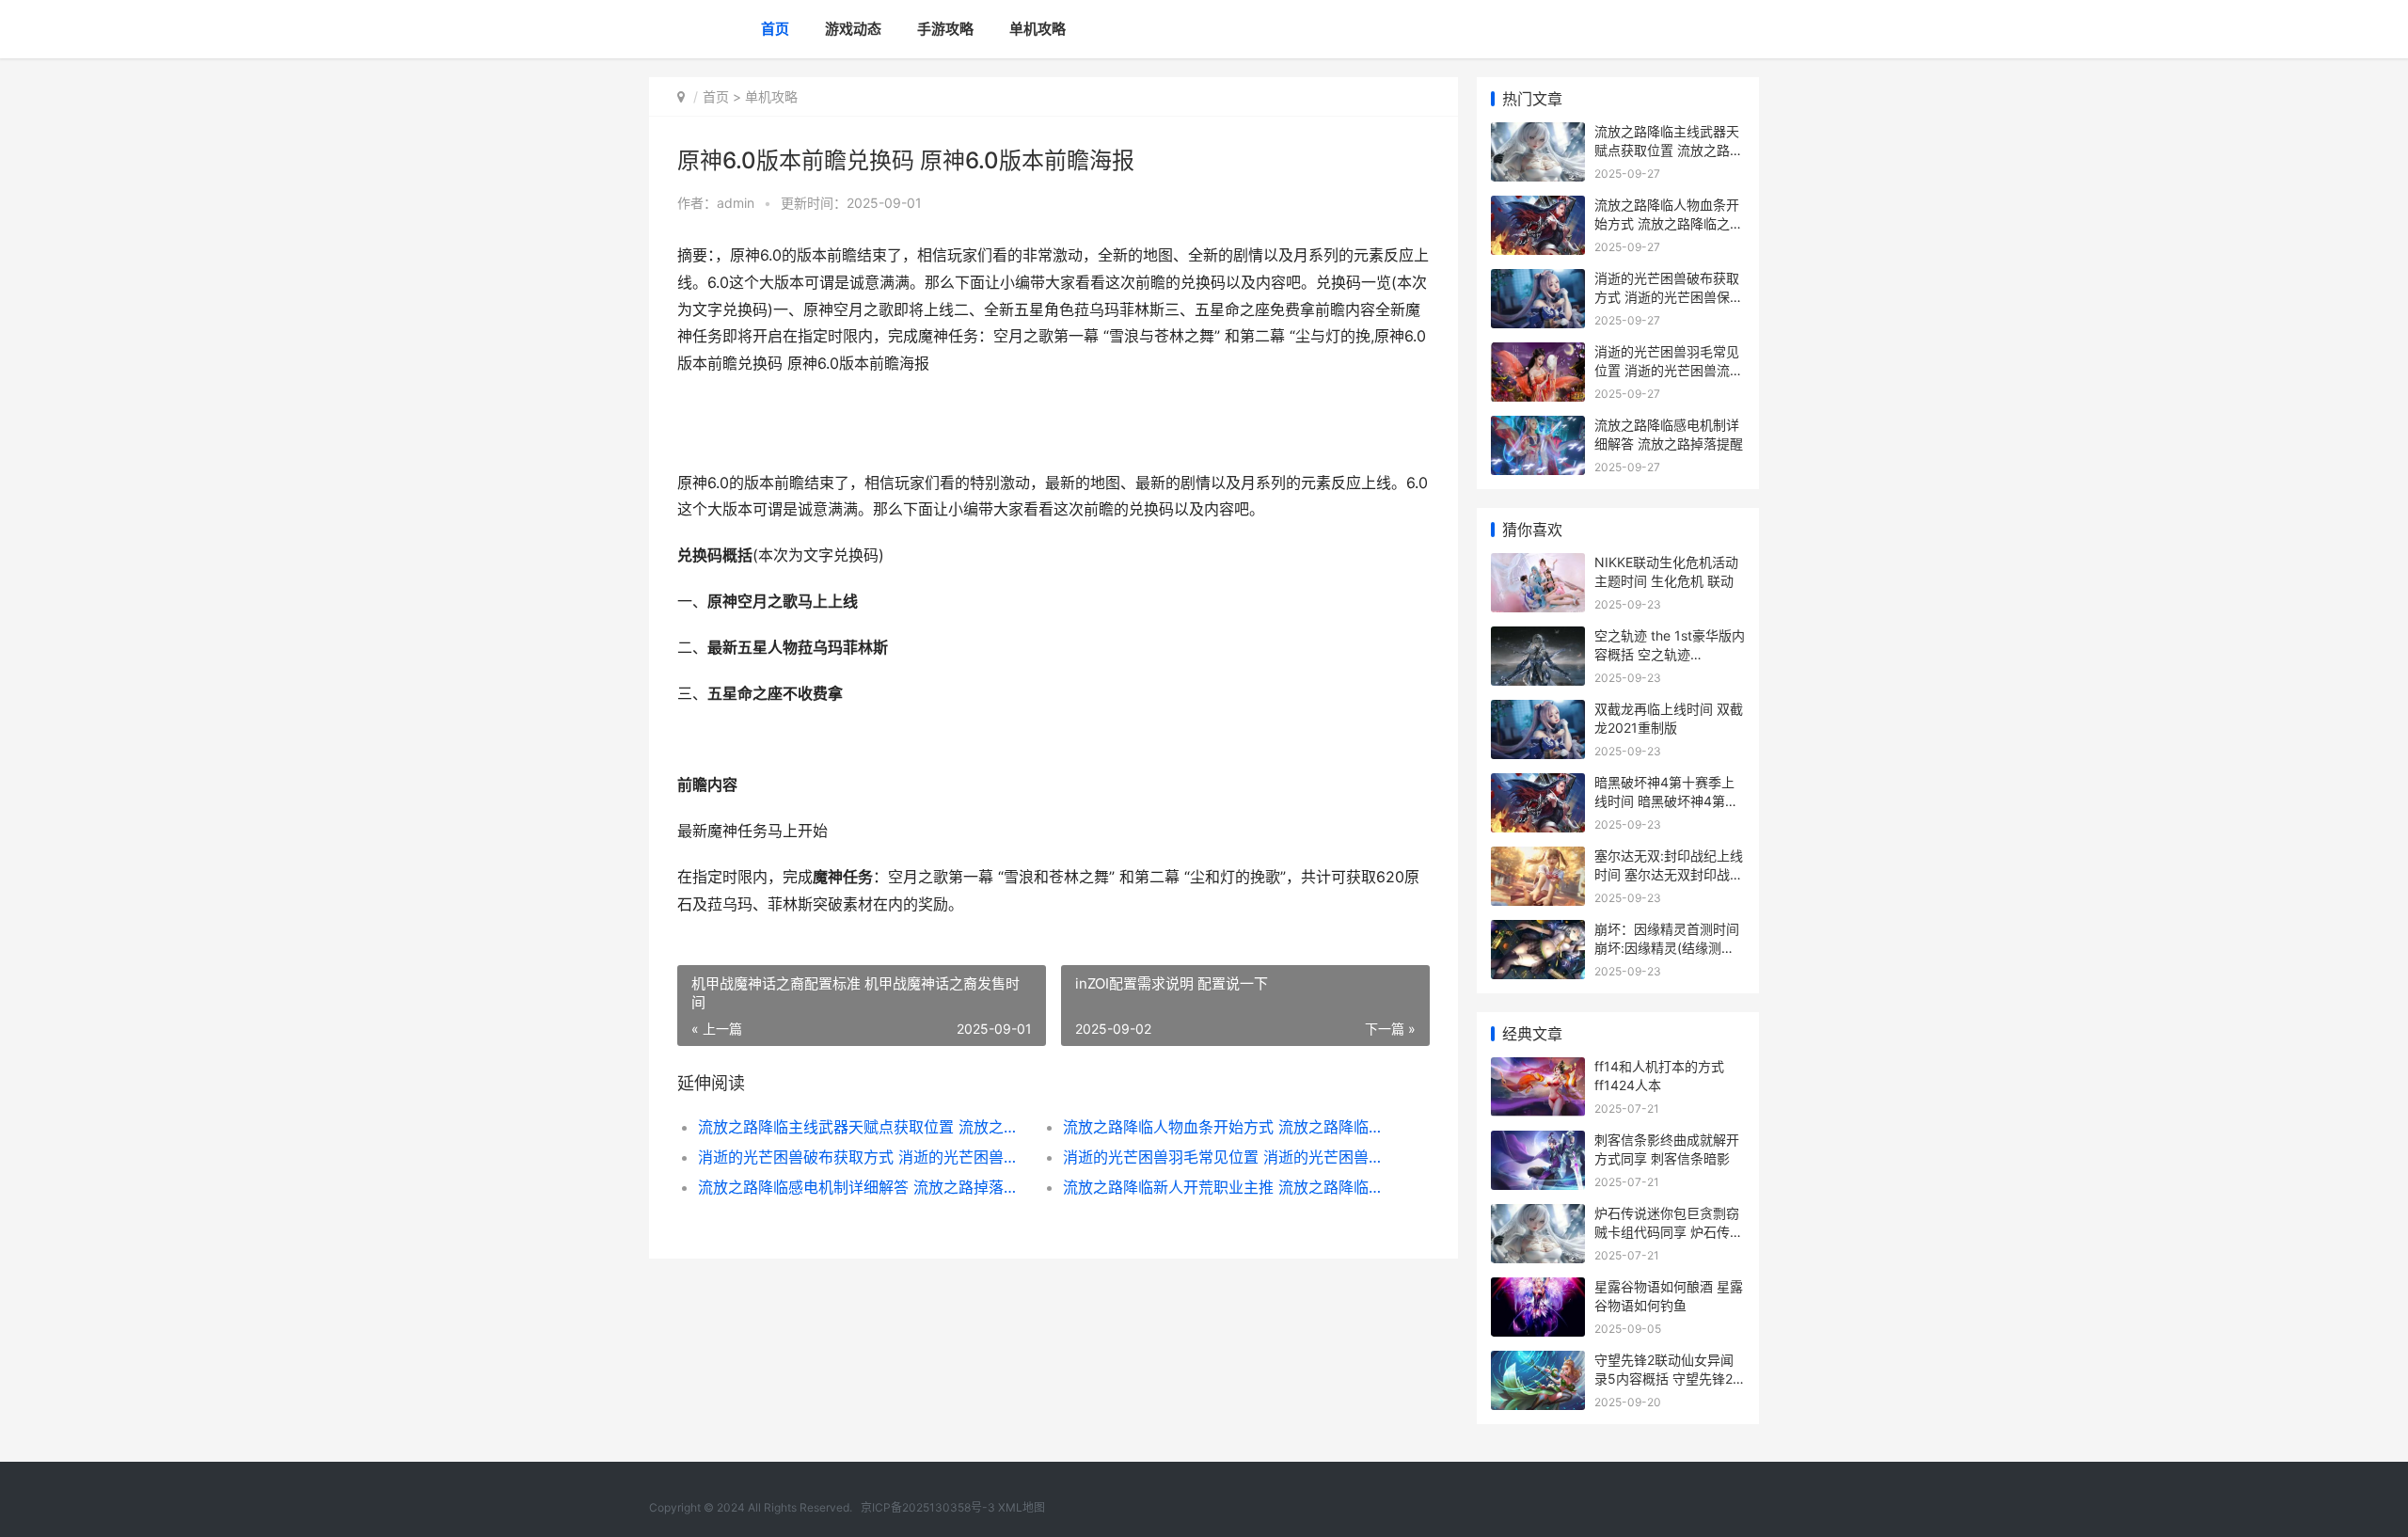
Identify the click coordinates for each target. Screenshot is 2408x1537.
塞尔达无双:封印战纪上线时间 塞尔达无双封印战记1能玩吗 (1669, 874)
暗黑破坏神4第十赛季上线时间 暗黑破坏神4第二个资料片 (1666, 800)
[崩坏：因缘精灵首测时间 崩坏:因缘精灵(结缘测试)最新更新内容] (1538, 932)
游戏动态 (853, 29)
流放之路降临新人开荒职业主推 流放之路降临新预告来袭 (1227, 1187)
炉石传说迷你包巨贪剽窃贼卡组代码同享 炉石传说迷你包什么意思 (1669, 1231)
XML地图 (1022, 1507)
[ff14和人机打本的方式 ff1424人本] (1538, 1069)
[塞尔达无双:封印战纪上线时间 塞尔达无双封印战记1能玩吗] (1538, 858)
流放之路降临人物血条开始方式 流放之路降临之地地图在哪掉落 (1227, 1127)
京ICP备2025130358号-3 (928, 1507)
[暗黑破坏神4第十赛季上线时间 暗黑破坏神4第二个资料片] (1538, 785)
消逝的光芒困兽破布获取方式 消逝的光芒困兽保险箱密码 (862, 1157)
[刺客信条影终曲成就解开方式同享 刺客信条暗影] (1538, 1142)
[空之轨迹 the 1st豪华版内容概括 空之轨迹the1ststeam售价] (1538, 638)
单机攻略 (1038, 29)
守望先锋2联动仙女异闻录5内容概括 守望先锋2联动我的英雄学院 (1664, 1378)
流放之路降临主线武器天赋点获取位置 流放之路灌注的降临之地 (862, 1127)
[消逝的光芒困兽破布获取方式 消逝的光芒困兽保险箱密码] (1538, 281)
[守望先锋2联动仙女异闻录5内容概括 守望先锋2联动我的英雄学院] (1538, 1363)
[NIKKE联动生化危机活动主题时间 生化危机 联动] (1538, 565)
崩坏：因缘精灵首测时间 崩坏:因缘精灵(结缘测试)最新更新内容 (1667, 947)
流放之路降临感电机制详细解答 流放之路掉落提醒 (862, 1187)
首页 (775, 29)
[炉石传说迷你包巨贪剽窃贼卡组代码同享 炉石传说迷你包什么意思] (1538, 1216)
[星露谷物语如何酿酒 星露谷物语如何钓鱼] (1538, 1289)
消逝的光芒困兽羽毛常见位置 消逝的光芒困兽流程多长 (1227, 1157)
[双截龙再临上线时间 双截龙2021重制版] (1538, 712)
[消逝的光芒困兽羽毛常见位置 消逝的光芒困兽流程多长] (1538, 354)
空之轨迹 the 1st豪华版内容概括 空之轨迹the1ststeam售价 (1670, 654)
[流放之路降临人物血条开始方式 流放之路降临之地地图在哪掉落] (1538, 207)
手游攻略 (945, 29)
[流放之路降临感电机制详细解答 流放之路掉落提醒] (1538, 428)
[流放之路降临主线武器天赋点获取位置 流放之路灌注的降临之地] (1538, 134)
